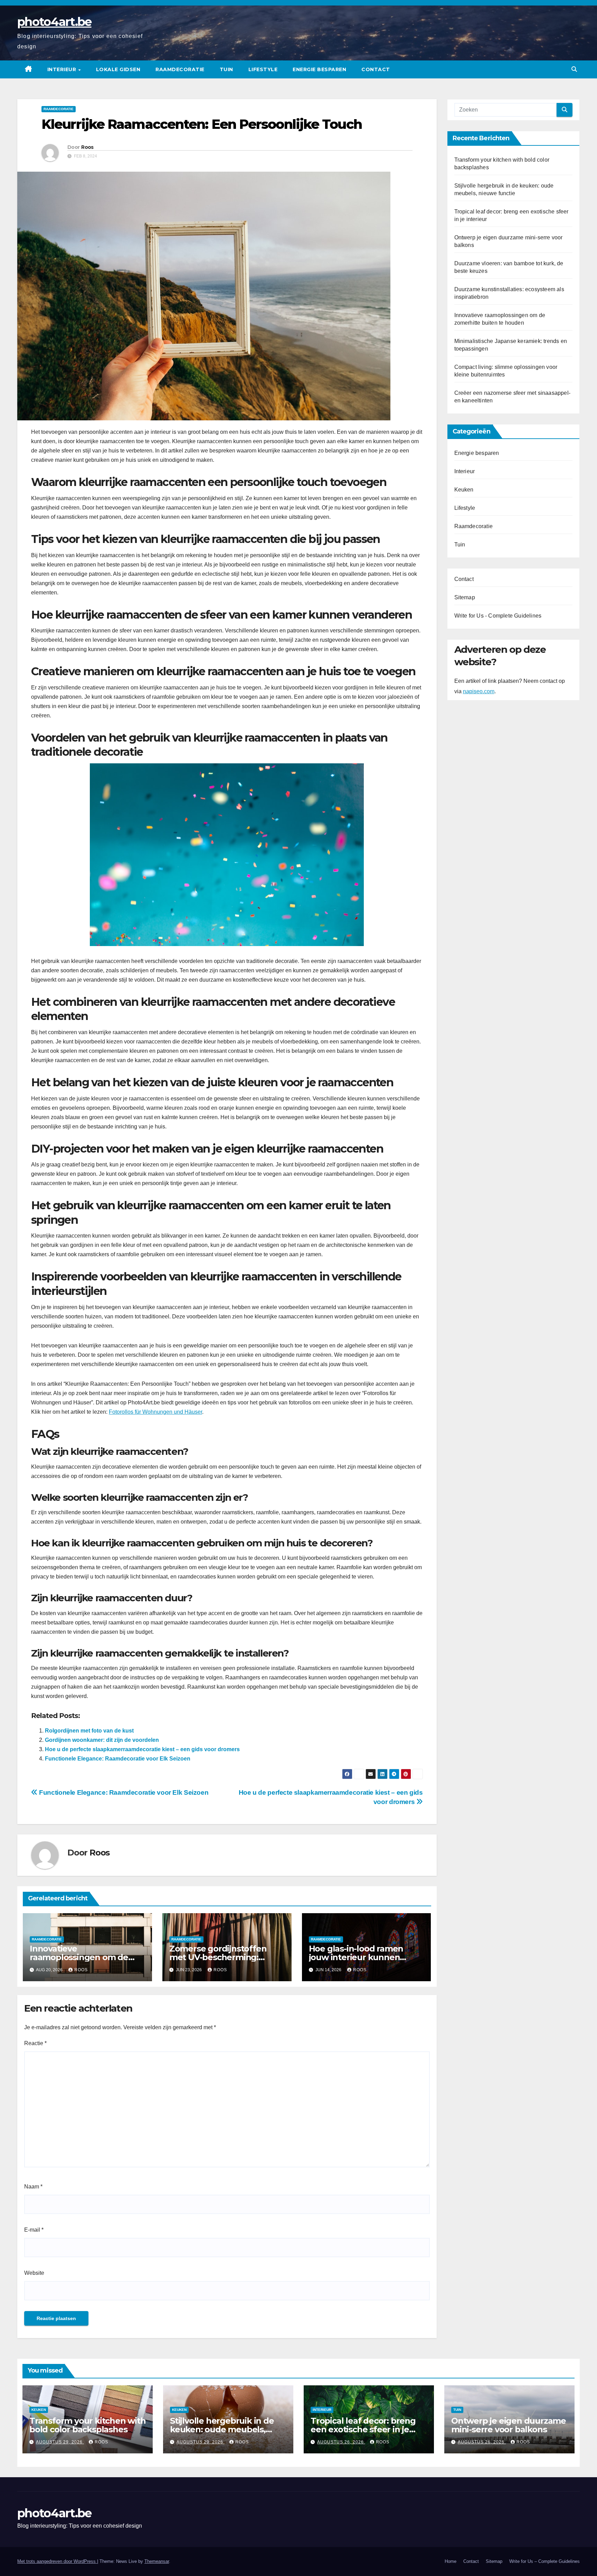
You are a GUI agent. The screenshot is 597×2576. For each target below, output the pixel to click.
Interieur (63, 69)
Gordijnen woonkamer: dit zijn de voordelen (102, 1740)
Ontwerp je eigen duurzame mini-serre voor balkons (509, 2425)
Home (451, 2561)
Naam (33, 2187)
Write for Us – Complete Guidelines (544, 2561)
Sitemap (465, 597)
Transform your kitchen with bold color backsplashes (88, 2425)
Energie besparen (319, 69)
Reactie (35, 2043)
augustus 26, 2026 (341, 2442)
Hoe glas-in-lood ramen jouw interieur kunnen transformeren (356, 1957)
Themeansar (157, 2561)
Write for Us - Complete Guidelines (498, 616)
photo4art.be (54, 22)
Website (34, 2273)
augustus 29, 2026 (60, 2442)
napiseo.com (479, 692)
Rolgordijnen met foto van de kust (89, 1731)
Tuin (226, 69)
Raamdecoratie (180, 69)
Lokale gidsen (118, 69)
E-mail (34, 2230)
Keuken (464, 490)
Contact (376, 69)
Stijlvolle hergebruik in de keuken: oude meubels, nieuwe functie (222, 2429)
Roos (87, 147)
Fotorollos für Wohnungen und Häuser (155, 1412)
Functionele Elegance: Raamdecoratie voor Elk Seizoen (118, 1759)
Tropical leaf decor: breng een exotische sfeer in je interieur (363, 2429)
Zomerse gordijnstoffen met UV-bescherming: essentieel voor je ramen (219, 1957)
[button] (574, 69)
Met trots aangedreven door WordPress (57, 2561)
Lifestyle (263, 69)
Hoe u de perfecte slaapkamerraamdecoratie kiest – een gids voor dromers (142, 1749)
